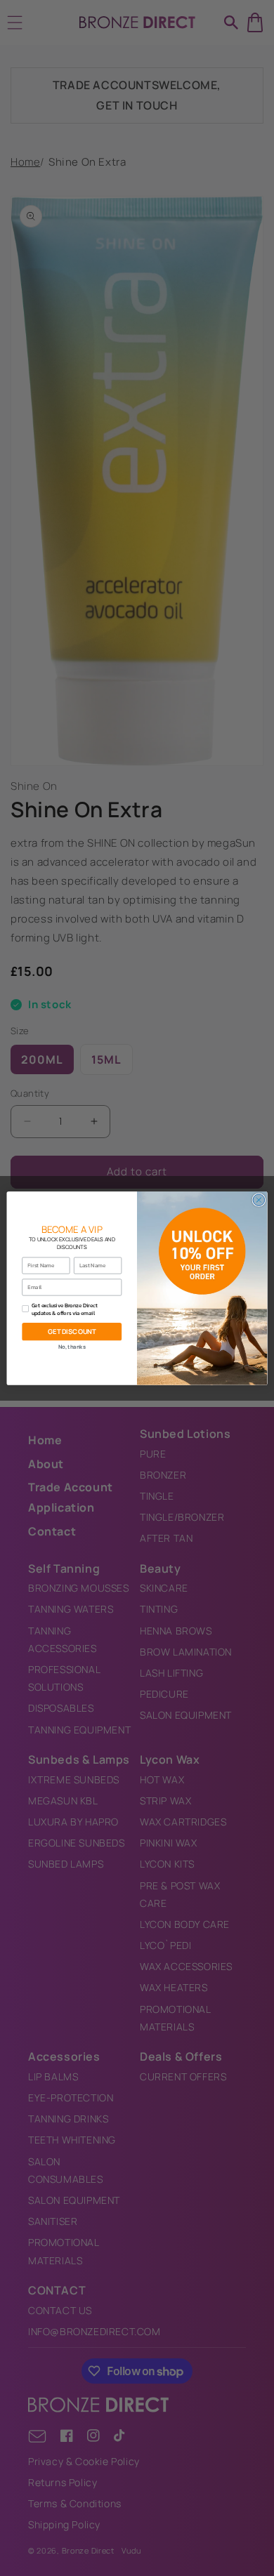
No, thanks (72, 1347)
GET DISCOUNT (72, 1332)
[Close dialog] (259, 1200)
